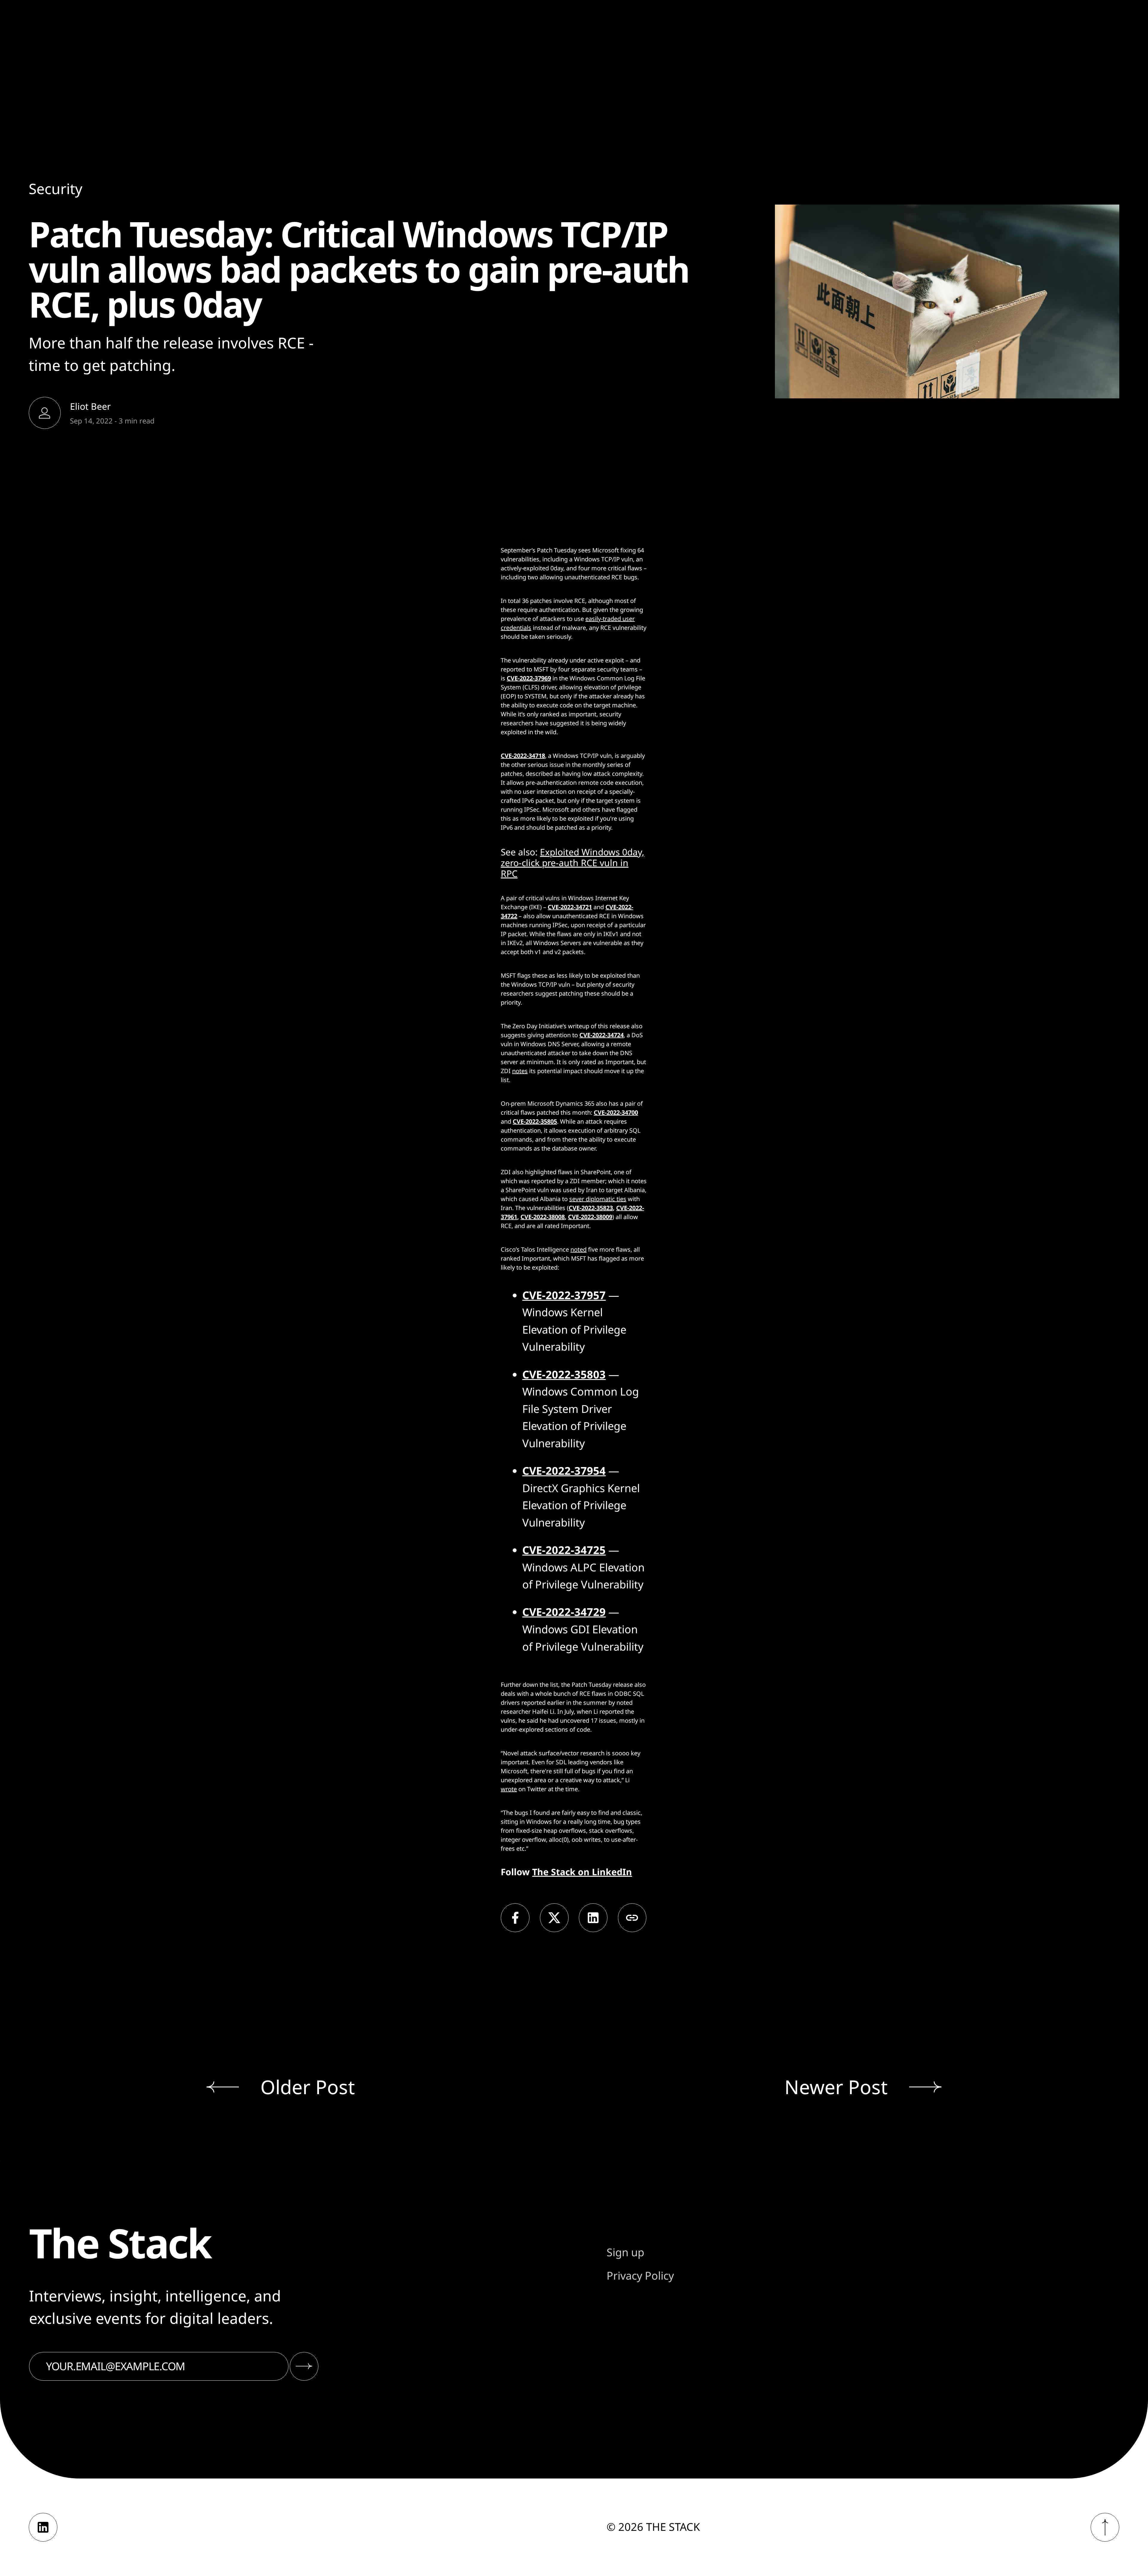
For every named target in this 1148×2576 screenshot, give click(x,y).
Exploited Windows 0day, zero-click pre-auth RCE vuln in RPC (573, 863)
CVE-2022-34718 (523, 756)
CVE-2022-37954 (564, 1471)
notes (520, 1071)
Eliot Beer (90, 406)
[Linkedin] (43, 2527)
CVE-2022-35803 (564, 1374)
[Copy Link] (632, 1918)
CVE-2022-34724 (602, 1035)
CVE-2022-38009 (590, 1217)
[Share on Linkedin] (593, 1918)
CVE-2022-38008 (543, 1217)
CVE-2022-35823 (591, 1208)
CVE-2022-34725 (564, 1550)
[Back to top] (1105, 2527)
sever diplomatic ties (598, 1199)
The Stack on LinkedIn (582, 1872)
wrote (509, 1789)
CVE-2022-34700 (616, 1112)
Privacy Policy (640, 2276)
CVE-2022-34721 (570, 907)
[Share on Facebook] (515, 1918)
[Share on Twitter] (554, 1918)
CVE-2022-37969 (529, 678)
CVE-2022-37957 (564, 1295)
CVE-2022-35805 (535, 1121)
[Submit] (304, 2366)
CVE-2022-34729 (564, 1612)
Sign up (625, 2252)
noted (578, 1249)
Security (56, 189)
